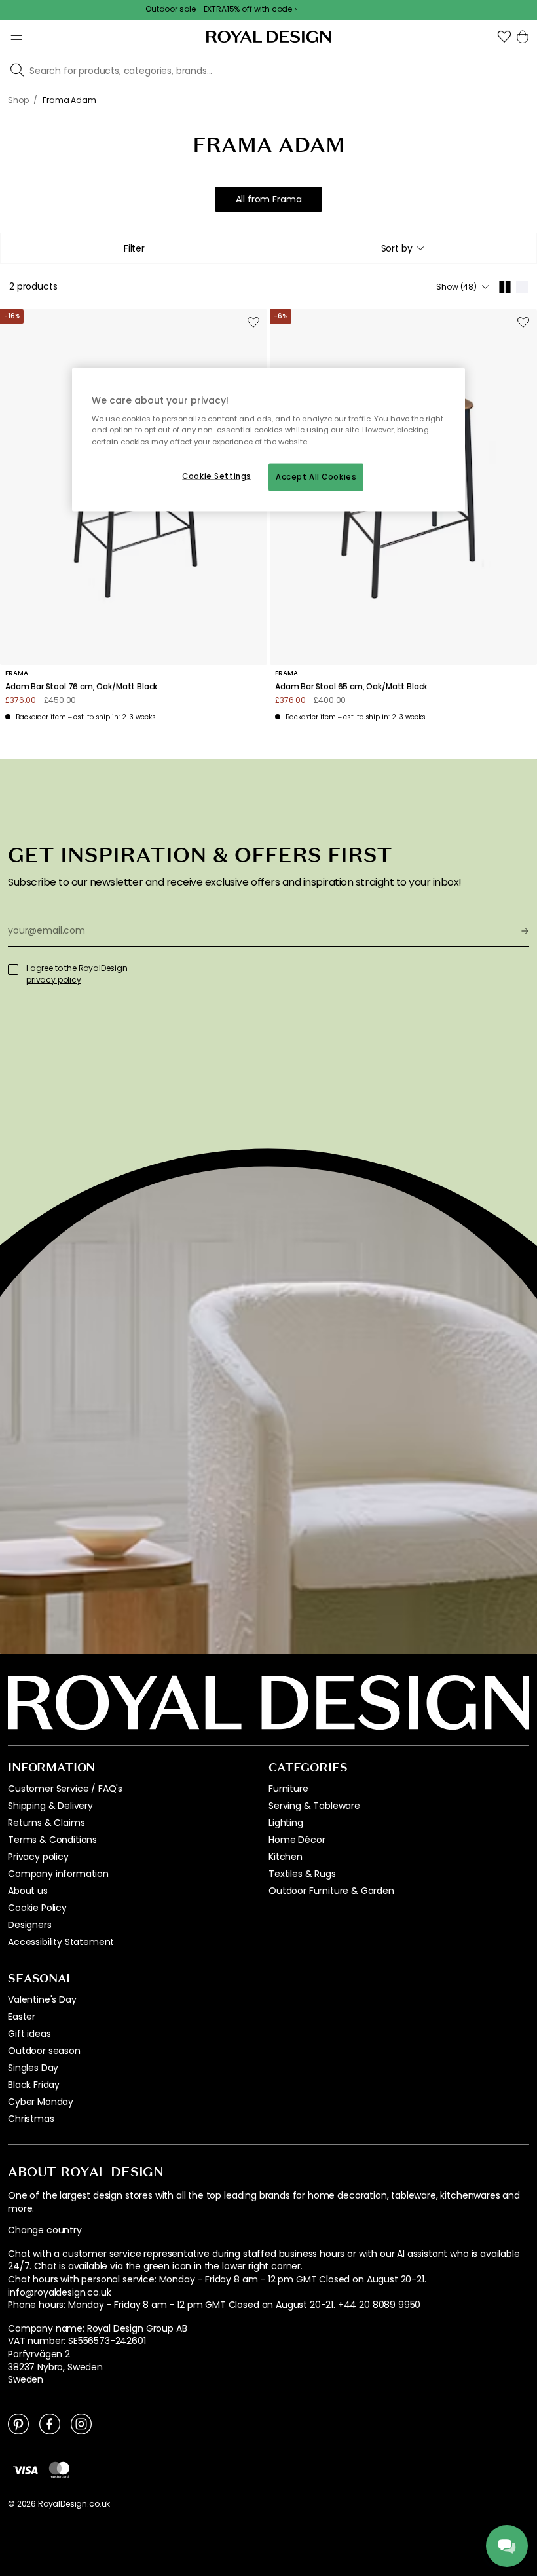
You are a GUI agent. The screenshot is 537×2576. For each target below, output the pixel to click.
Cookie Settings (217, 476)
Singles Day (33, 2068)
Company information (58, 1874)
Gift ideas (29, 2034)
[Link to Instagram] (81, 2423)
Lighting (286, 1823)
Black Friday (34, 2085)
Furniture (288, 1789)
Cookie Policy (37, 1908)
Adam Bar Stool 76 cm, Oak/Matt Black (81, 687)
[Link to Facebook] (50, 2423)
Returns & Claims (46, 1823)
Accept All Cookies (316, 476)
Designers (30, 1925)
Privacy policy (38, 1857)
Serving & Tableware (314, 1806)
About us (28, 1891)
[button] (504, 37)
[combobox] (402, 248)
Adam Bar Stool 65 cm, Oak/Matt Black (351, 687)
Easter (22, 2017)
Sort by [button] (397, 248)
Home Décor (297, 1840)
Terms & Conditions (52, 1840)
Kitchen (286, 1857)
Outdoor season (44, 2051)
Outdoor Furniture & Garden (331, 1891)
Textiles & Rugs (302, 1874)
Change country (45, 2230)
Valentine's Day (42, 1999)
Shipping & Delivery (50, 1806)
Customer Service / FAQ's (65, 1789)
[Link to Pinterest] (18, 2423)
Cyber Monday (41, 2102)
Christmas (31, 2119)
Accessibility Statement (61, 1942)
